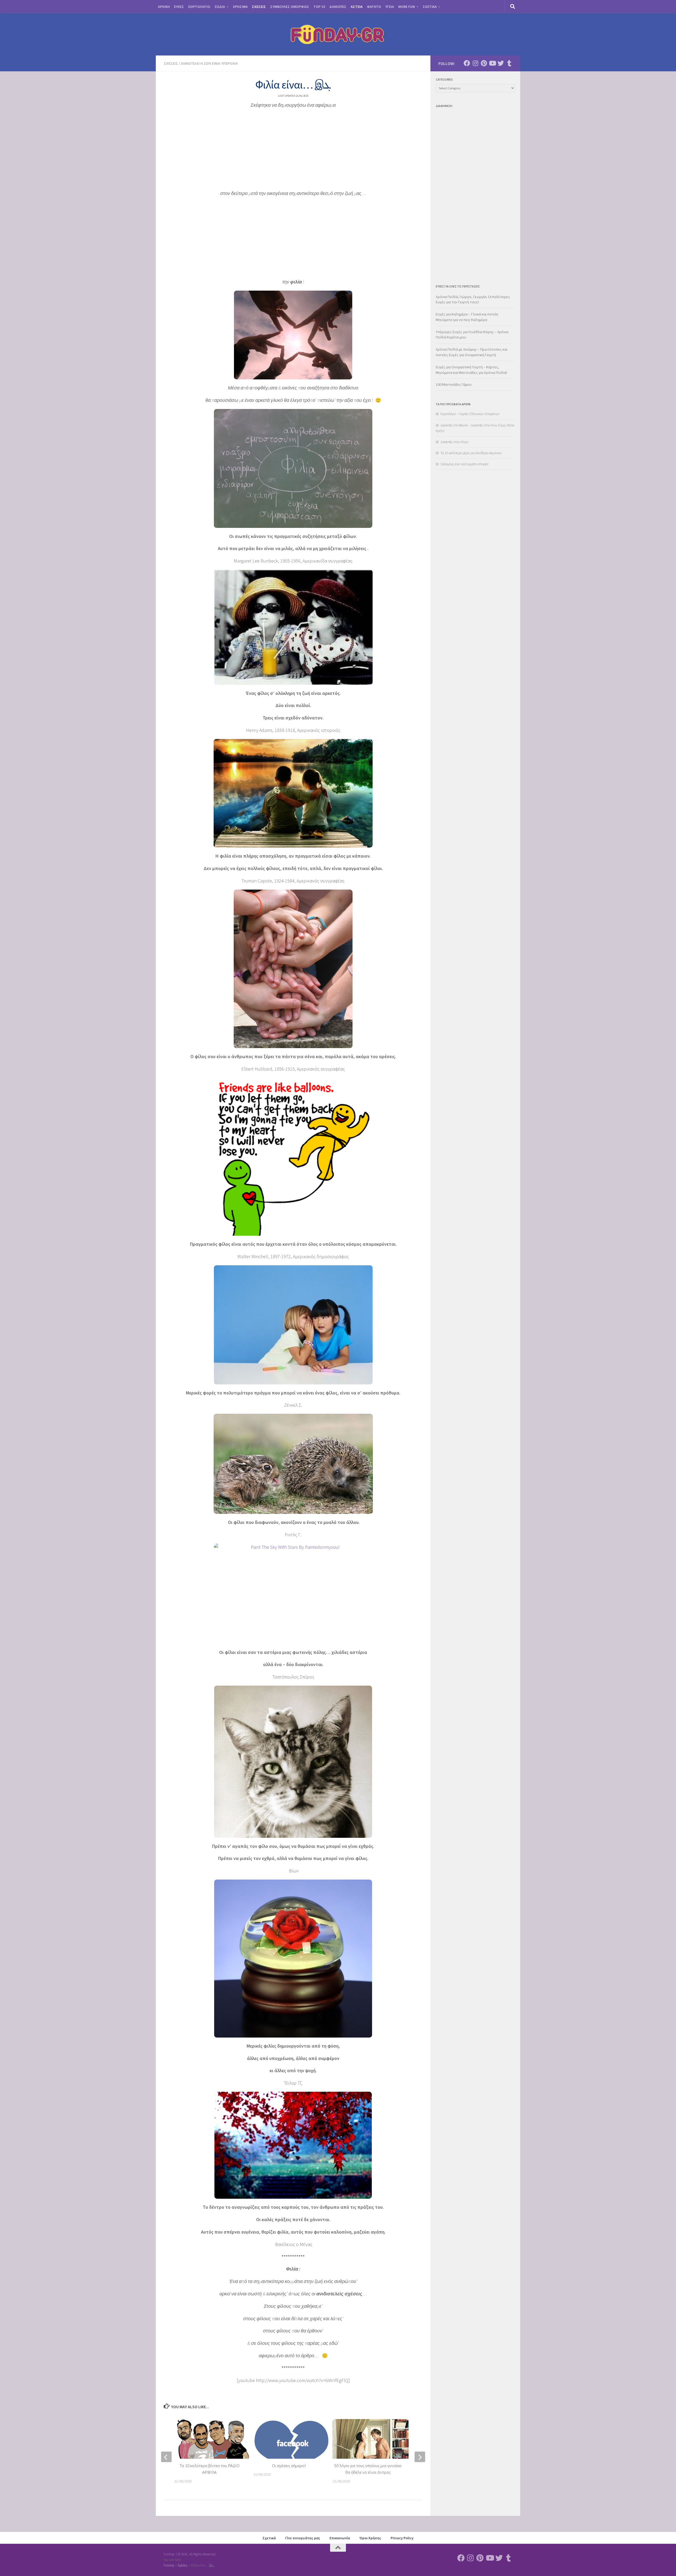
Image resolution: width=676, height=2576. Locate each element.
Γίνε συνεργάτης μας (303, 2538)
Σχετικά (269, 2538)
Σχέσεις (171, 63)
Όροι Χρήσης (370, 2538)
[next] (420, 2457)
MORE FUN (407, 7)
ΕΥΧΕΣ (179, 7)
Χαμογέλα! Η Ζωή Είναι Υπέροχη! (209, 63)
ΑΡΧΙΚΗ (164, 7)
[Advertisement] (293, 151)
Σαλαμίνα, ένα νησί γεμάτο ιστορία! (464, 464)
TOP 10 (319, 7)
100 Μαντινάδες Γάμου (454, 384)
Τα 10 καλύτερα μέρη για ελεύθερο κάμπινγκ (471, 453)
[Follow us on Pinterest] (484, 63)
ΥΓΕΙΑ (390, 7)
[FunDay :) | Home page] (338, 34)
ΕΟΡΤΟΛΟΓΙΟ (199, 7)
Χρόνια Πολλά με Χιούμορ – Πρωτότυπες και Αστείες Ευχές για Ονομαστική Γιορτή (471, 352)
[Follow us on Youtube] (492, 63)
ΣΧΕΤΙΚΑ (430, 7)
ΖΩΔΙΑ (220, 7)
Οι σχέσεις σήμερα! (289, 2466)
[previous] (166, 2457)
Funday (169, 2565)
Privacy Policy (402, 2538)
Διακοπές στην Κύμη (454, 442)
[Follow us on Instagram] (475, 63)
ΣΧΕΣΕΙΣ (259, 7)
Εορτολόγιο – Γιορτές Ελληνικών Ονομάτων (470, 414)
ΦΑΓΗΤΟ (374, 7)
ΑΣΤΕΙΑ (357, 7)
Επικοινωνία (340, 2538)
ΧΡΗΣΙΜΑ (240, 7)
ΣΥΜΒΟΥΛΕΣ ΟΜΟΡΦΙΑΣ (290, 7)
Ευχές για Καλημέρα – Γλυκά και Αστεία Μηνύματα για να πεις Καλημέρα (467, 317)
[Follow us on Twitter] (501, 63)
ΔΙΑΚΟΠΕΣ (338, 7)
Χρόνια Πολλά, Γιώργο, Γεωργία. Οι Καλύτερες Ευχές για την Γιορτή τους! (473, 299)
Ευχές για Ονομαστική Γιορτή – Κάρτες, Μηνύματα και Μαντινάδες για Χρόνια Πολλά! (471, 370)
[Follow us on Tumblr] (509, 63)
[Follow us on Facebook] (467, 63)
